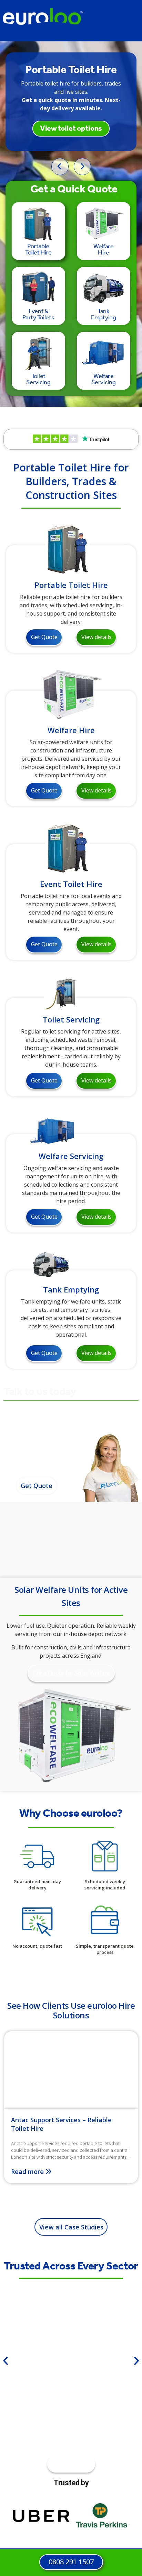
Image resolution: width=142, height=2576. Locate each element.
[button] (6, 2361)
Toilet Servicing (71, 1019)
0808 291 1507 (37, 1461)
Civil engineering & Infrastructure (71, 2370)
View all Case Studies (71, 2227)
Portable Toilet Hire (71, 585)
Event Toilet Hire (71, 884)
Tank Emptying (71, 1289)
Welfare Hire (71, 730)
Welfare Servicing (71, 1156)
